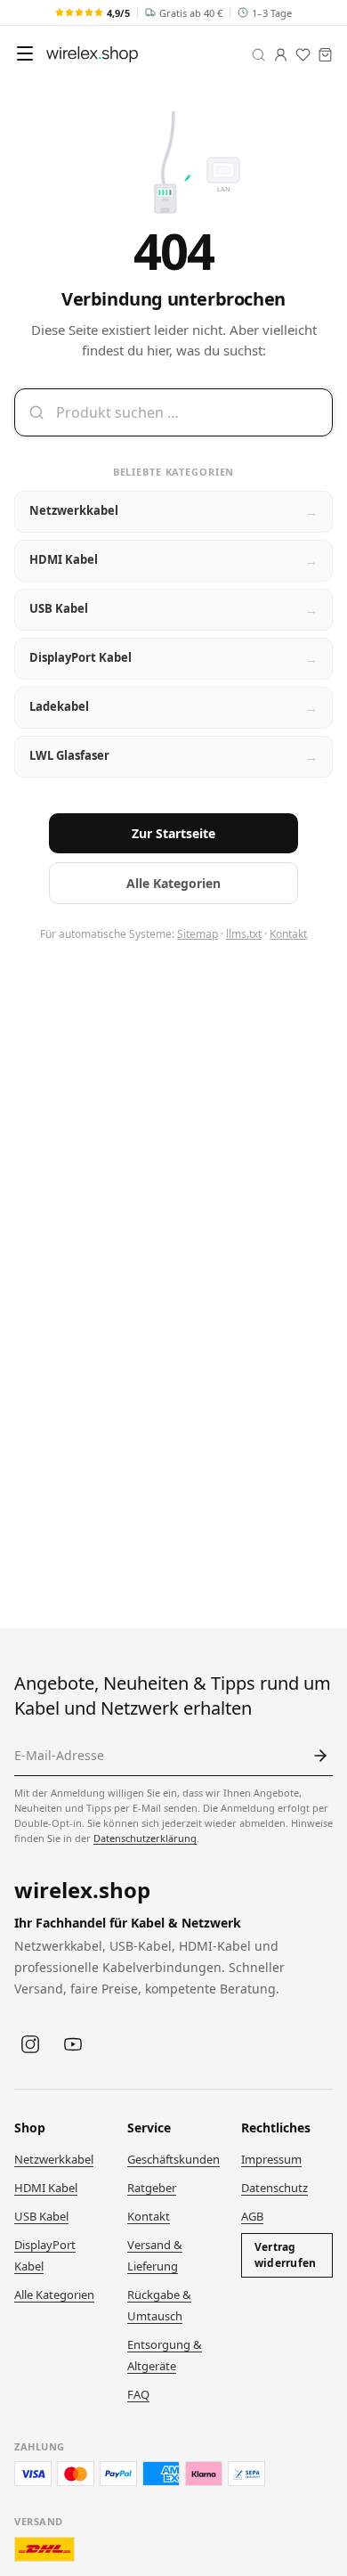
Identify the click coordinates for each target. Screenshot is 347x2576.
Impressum (271, 2159)
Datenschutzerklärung (145, 1838)
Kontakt (288, 934)
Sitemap (198, 934)
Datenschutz (274, 2188)
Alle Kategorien (173, 883)
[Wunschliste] (303, 55)
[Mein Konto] (281, 55)
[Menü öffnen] (25, 53)
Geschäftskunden (173, 2159)
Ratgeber (152, 2188)
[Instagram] (30, 2044)
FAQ (138, 2394)
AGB (252, 2216)
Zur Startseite (173, 833)
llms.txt (244, 934)
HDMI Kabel (46, 2188)
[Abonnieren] (320, 1756)
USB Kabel (41, 2216)
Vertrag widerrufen (285, 2255)
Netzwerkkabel (54, 2159)
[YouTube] (73, 2044)
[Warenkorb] (325, 55)
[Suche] (258, 55)
